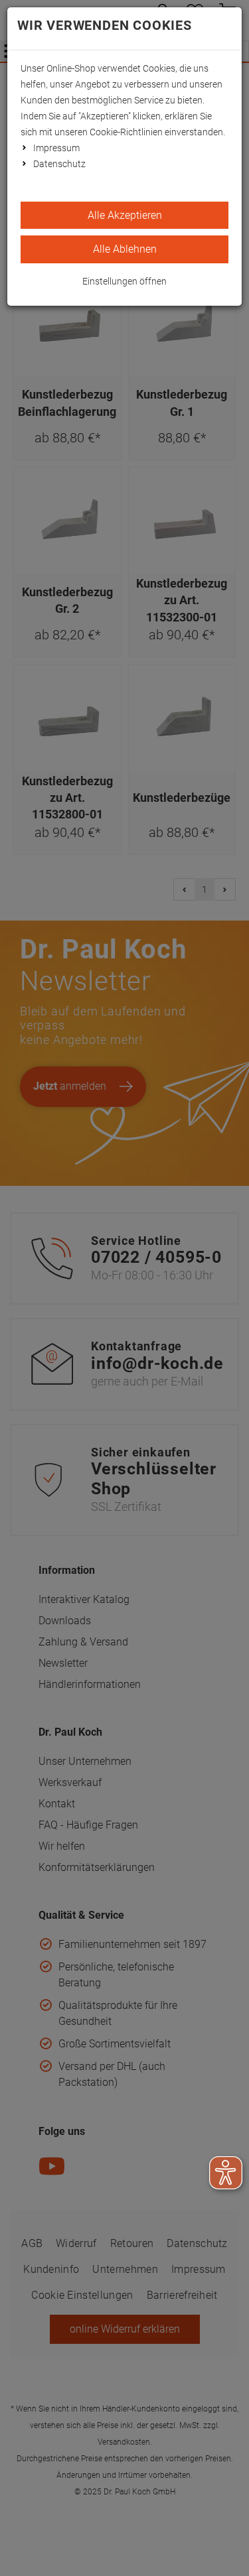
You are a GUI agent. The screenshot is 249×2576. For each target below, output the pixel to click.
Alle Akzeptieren (125, 215)
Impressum (56, 148)
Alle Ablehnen (125, 249)
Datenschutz (59, 164)
